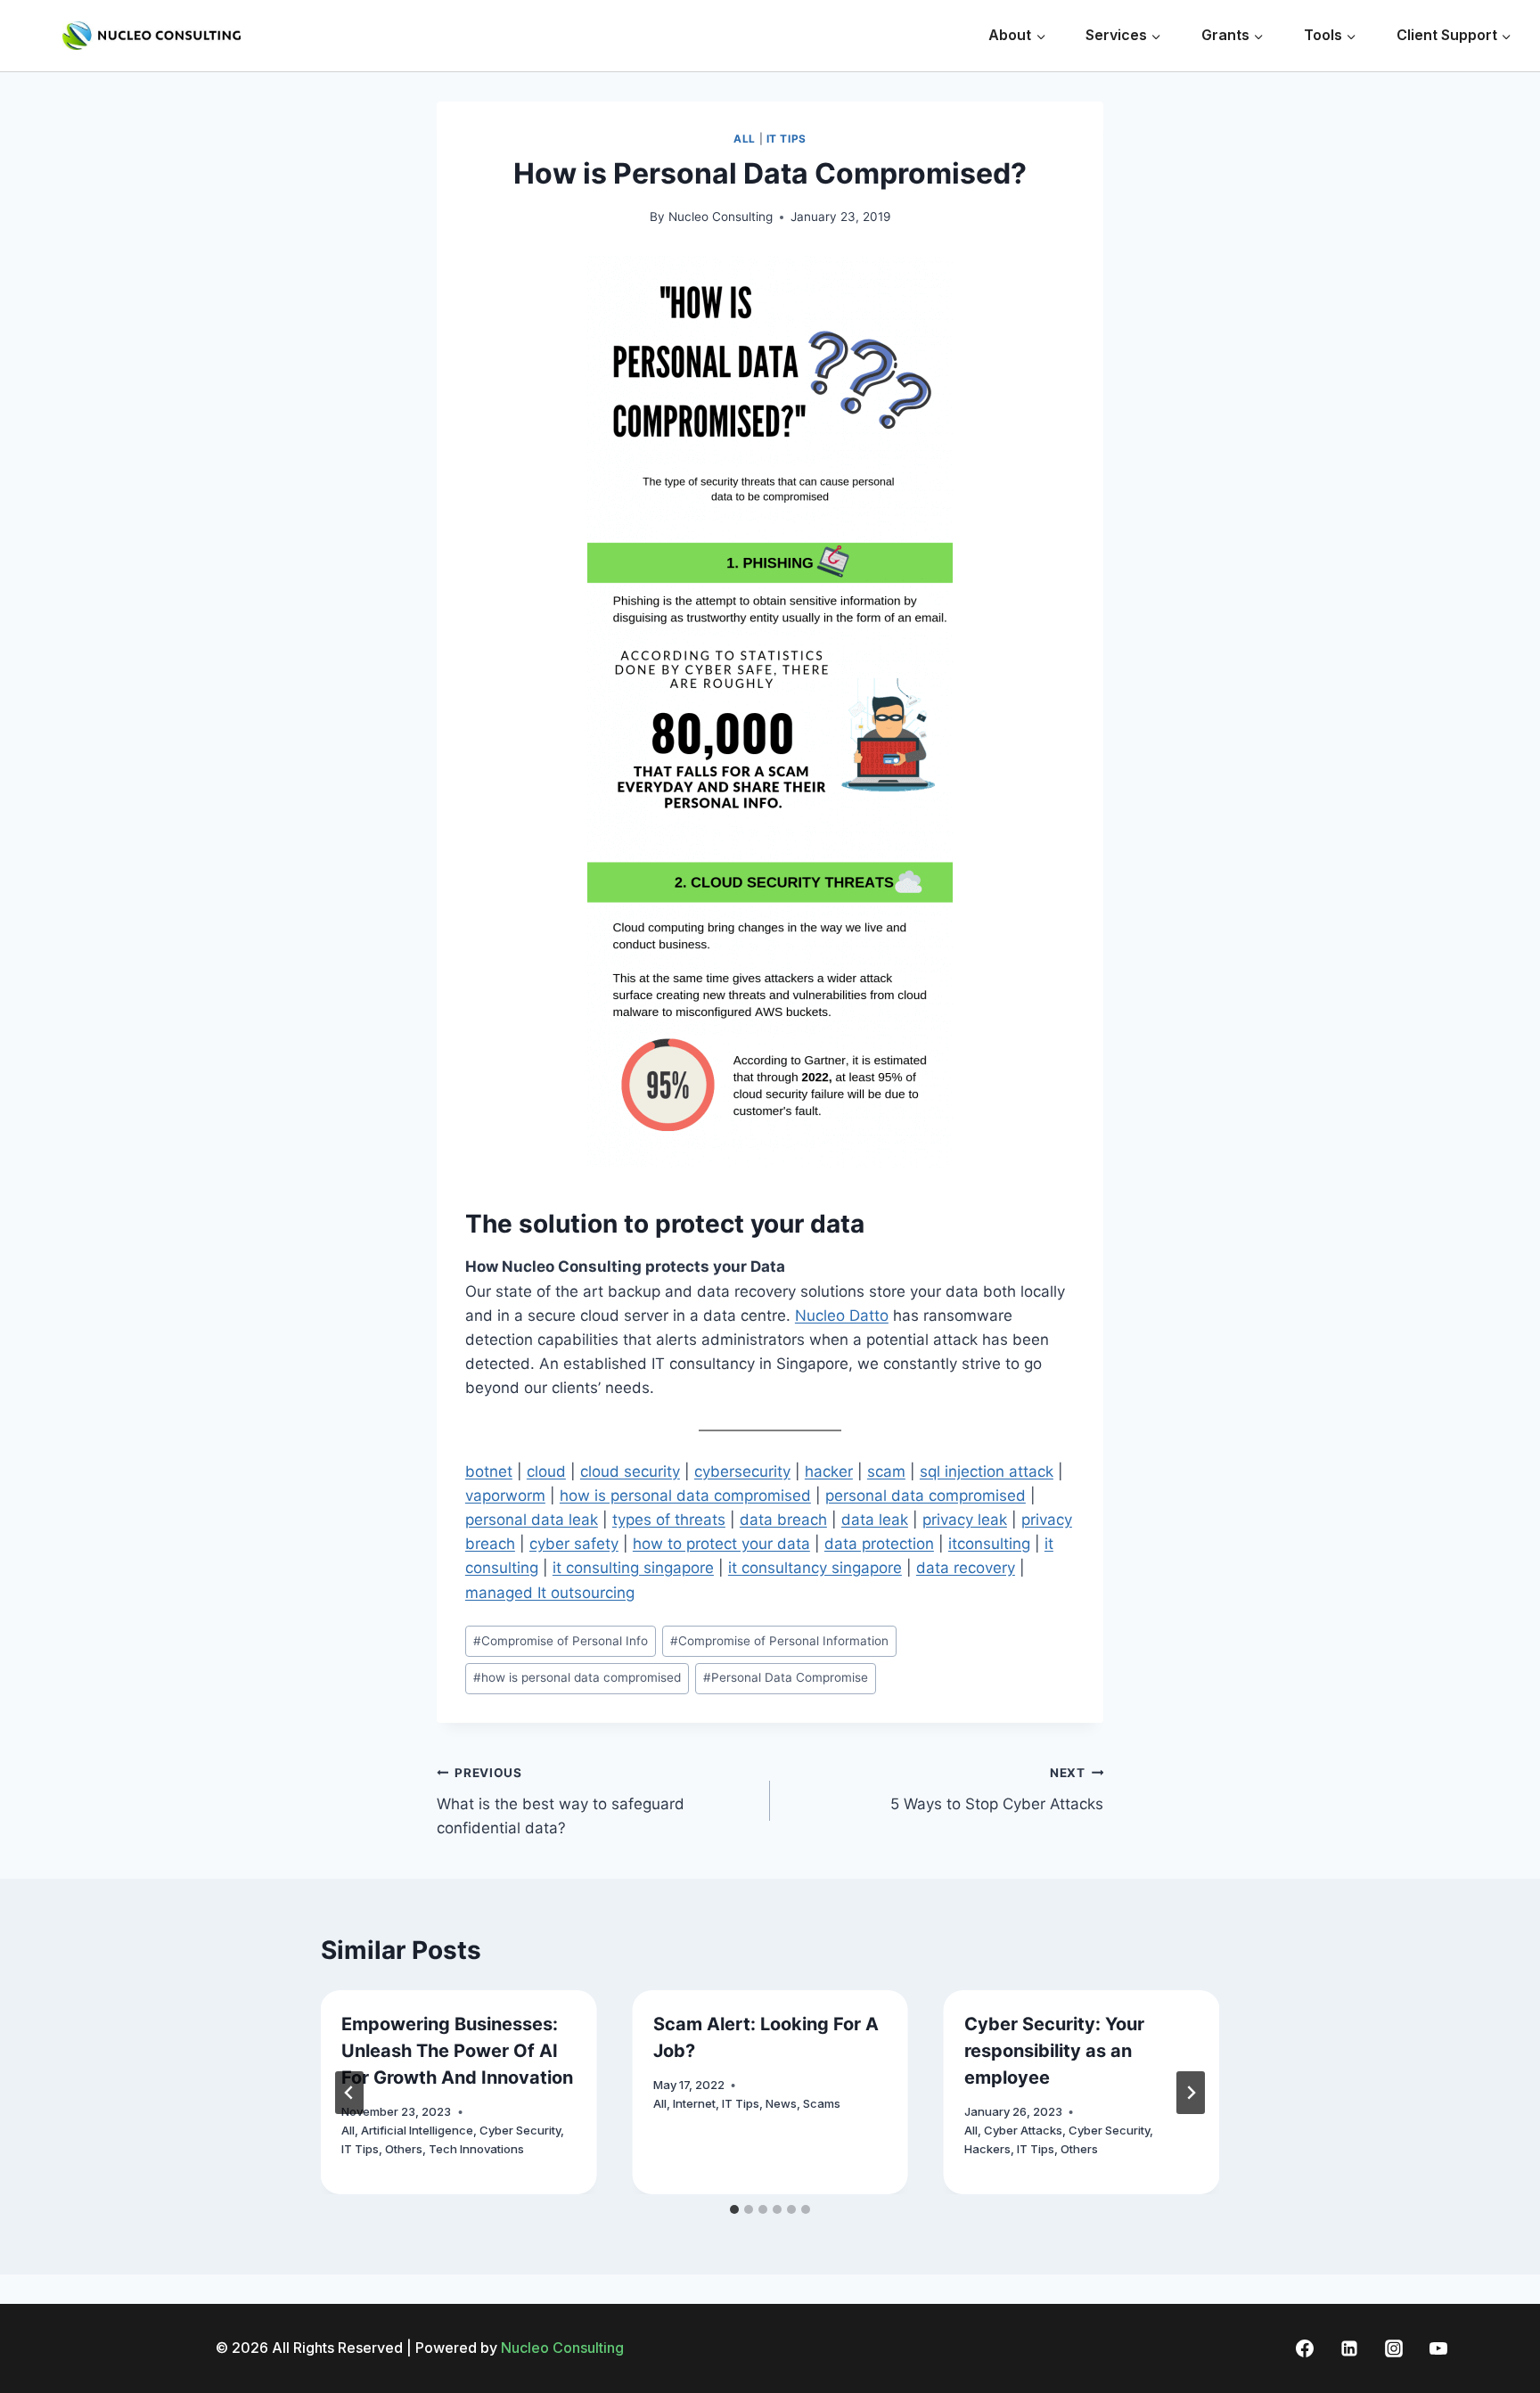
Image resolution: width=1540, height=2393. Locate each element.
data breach (783, 1520)
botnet (489, 1471)
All (745, 139)
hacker (829, 1471)
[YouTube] (1438, 2348)
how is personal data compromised (685, 1496)
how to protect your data (721, 1544)
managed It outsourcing (550, 1593)
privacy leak (965, 1520)
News (781, 2103)
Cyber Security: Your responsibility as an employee (1054, 2051)
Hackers (987, 2149)
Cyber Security (520, 2130)
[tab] (734, 2209)
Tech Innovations (476, 2149)
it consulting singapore (633, 1568)
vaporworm (505, 1496)
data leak (875, 1520)
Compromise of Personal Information (779, 1641)
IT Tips (786, 139)
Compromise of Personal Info (561, 1641)
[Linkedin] (1349, 2348)
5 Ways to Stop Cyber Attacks (997, 1789)
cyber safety (574, 1544)
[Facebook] (1305, 2348)
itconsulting (989, 1544)
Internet (694, 2103)
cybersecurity (742, 1471)
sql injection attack (987, 1471)
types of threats (669, 1520)
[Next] (1191, 2093)
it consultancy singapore (815, 1568)
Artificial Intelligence (417, 2130)
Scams (822, 2103)
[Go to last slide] (349, 2093)
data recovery (966, 1568)
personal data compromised (926, 1496)
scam (886, 1471)
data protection (879, 1544)
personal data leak (532, 1520)
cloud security (630, 1471)
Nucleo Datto (842, 1315)
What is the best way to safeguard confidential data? (561, 1801)
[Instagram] (1394, 2348)
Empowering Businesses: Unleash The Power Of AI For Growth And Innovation (457, 2051)
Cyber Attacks (1023, 2130)
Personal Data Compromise (786, 1677)
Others (404, 2149)
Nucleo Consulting (721, 217)
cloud (546, 1471)
